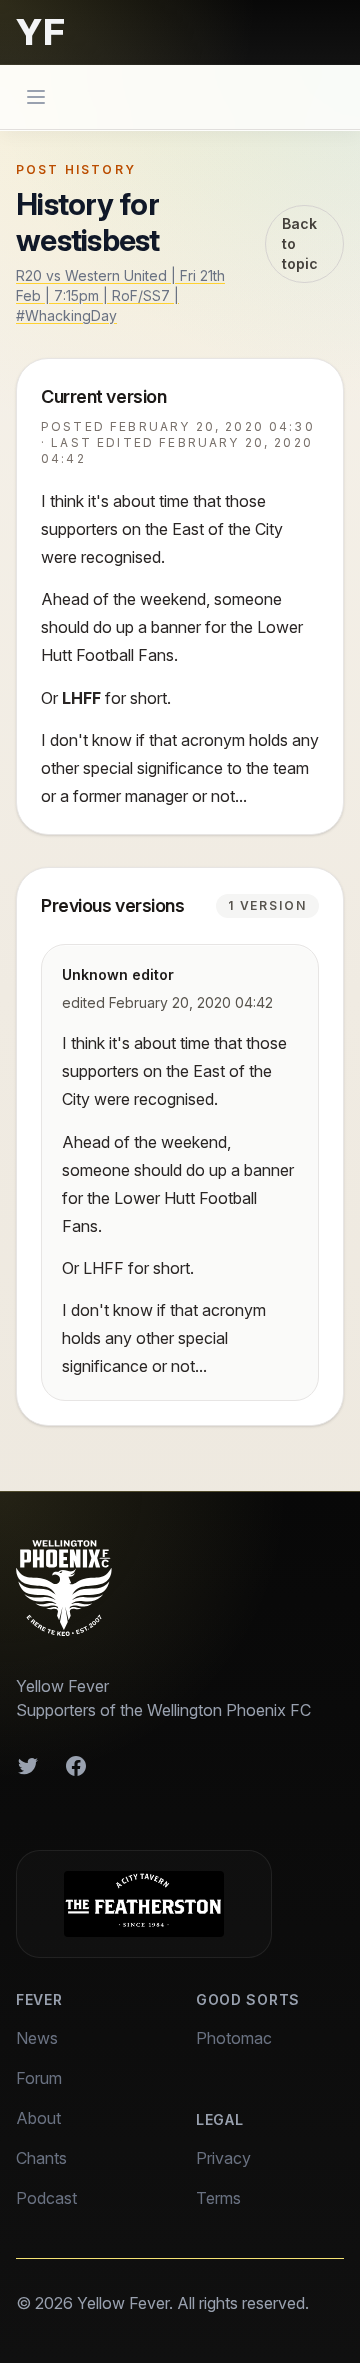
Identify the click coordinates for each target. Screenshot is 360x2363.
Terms (218, 2198)
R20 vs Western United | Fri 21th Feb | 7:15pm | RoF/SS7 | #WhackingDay (120, 295)
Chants (41, 2158)
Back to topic (300, 243)
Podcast (46, 2198)
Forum (39, 2078)
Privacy (223, 2158)
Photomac (234, 2038)
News (37, 2038)
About (38, 2118)
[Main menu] (36, 97)
